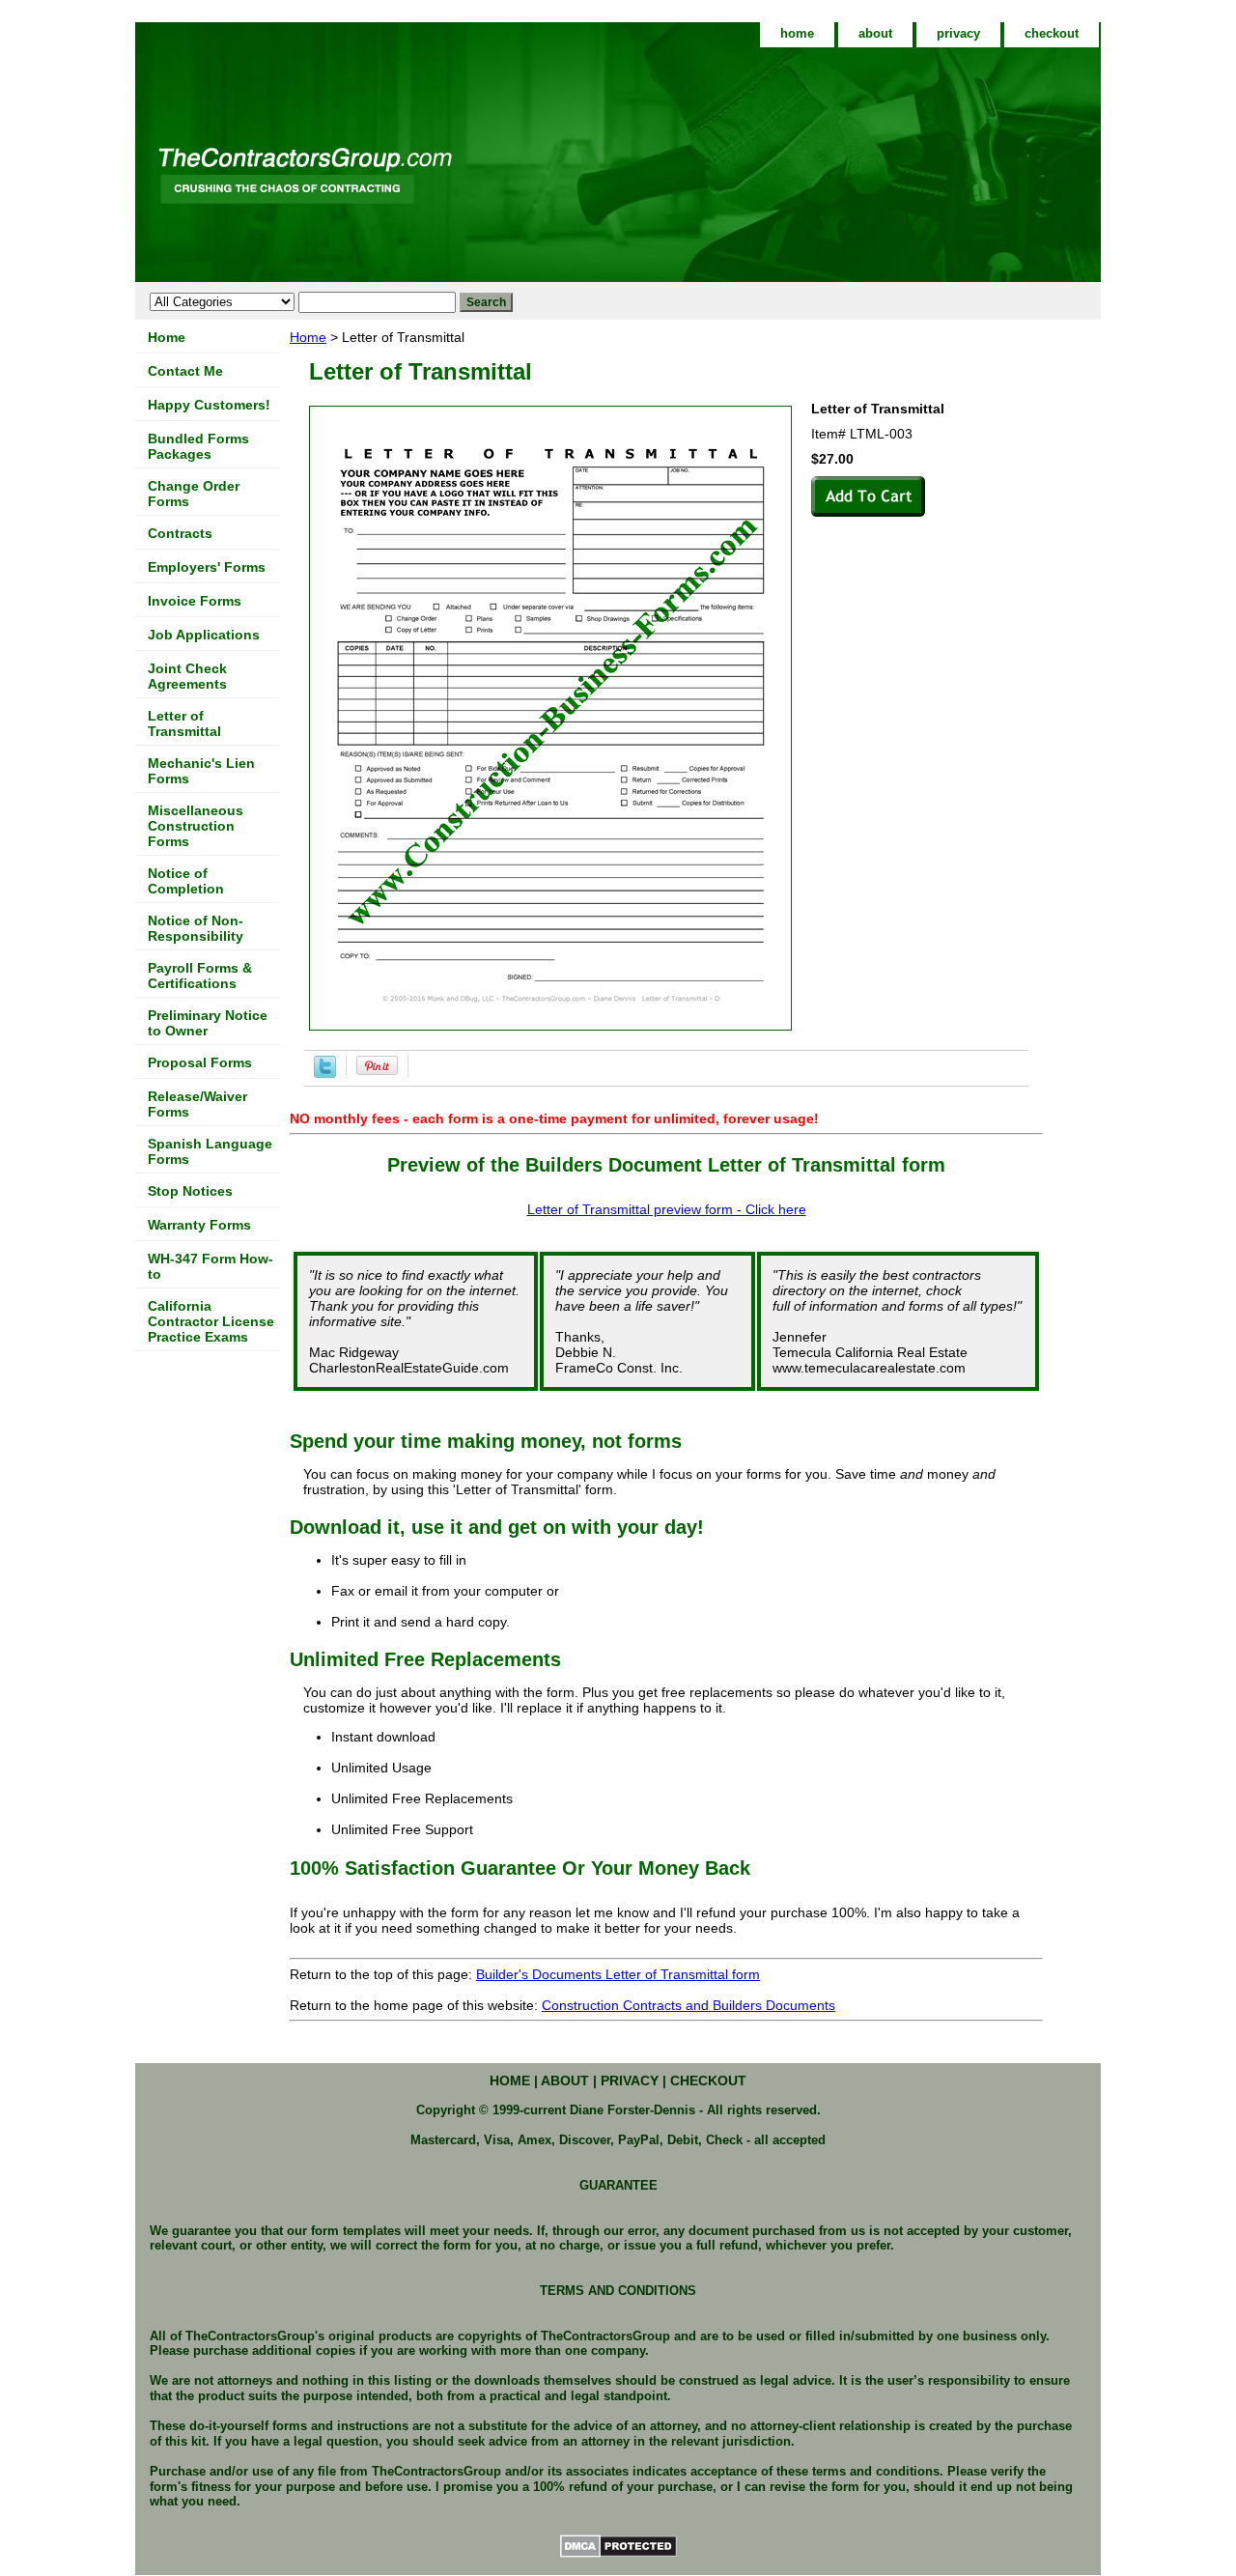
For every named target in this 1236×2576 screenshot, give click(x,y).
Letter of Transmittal (184, 723)
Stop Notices (190, 1191)
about (875, 33)
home (797, 33)
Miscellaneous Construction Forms (196, 826)
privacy (958, 33)
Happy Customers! (209, 405)
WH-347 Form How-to (211, 1266)
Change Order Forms (194, 494)
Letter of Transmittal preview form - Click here (667, 1209)
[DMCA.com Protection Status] (618, 2555)
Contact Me (185, 371)
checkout (1052, 33)
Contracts (180, 533)
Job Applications (204, 635)
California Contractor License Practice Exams (211, 1321)
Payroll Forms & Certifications (200, 976)
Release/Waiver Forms (197, 1104)
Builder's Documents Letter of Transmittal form (618, 1974)
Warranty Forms (199, 1225)
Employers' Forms (207, 567)
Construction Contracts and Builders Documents (688, 2005)
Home (308, 337)
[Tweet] (325, 1073)
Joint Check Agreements (187, 676)
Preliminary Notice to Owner (208, 1023)
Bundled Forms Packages (198, 446)
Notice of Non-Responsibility (196, 928)
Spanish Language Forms (210, 1151)
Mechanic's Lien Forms (201, 771)
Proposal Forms (200, 1062)
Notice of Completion (186, 881)
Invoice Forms (195, 601)
